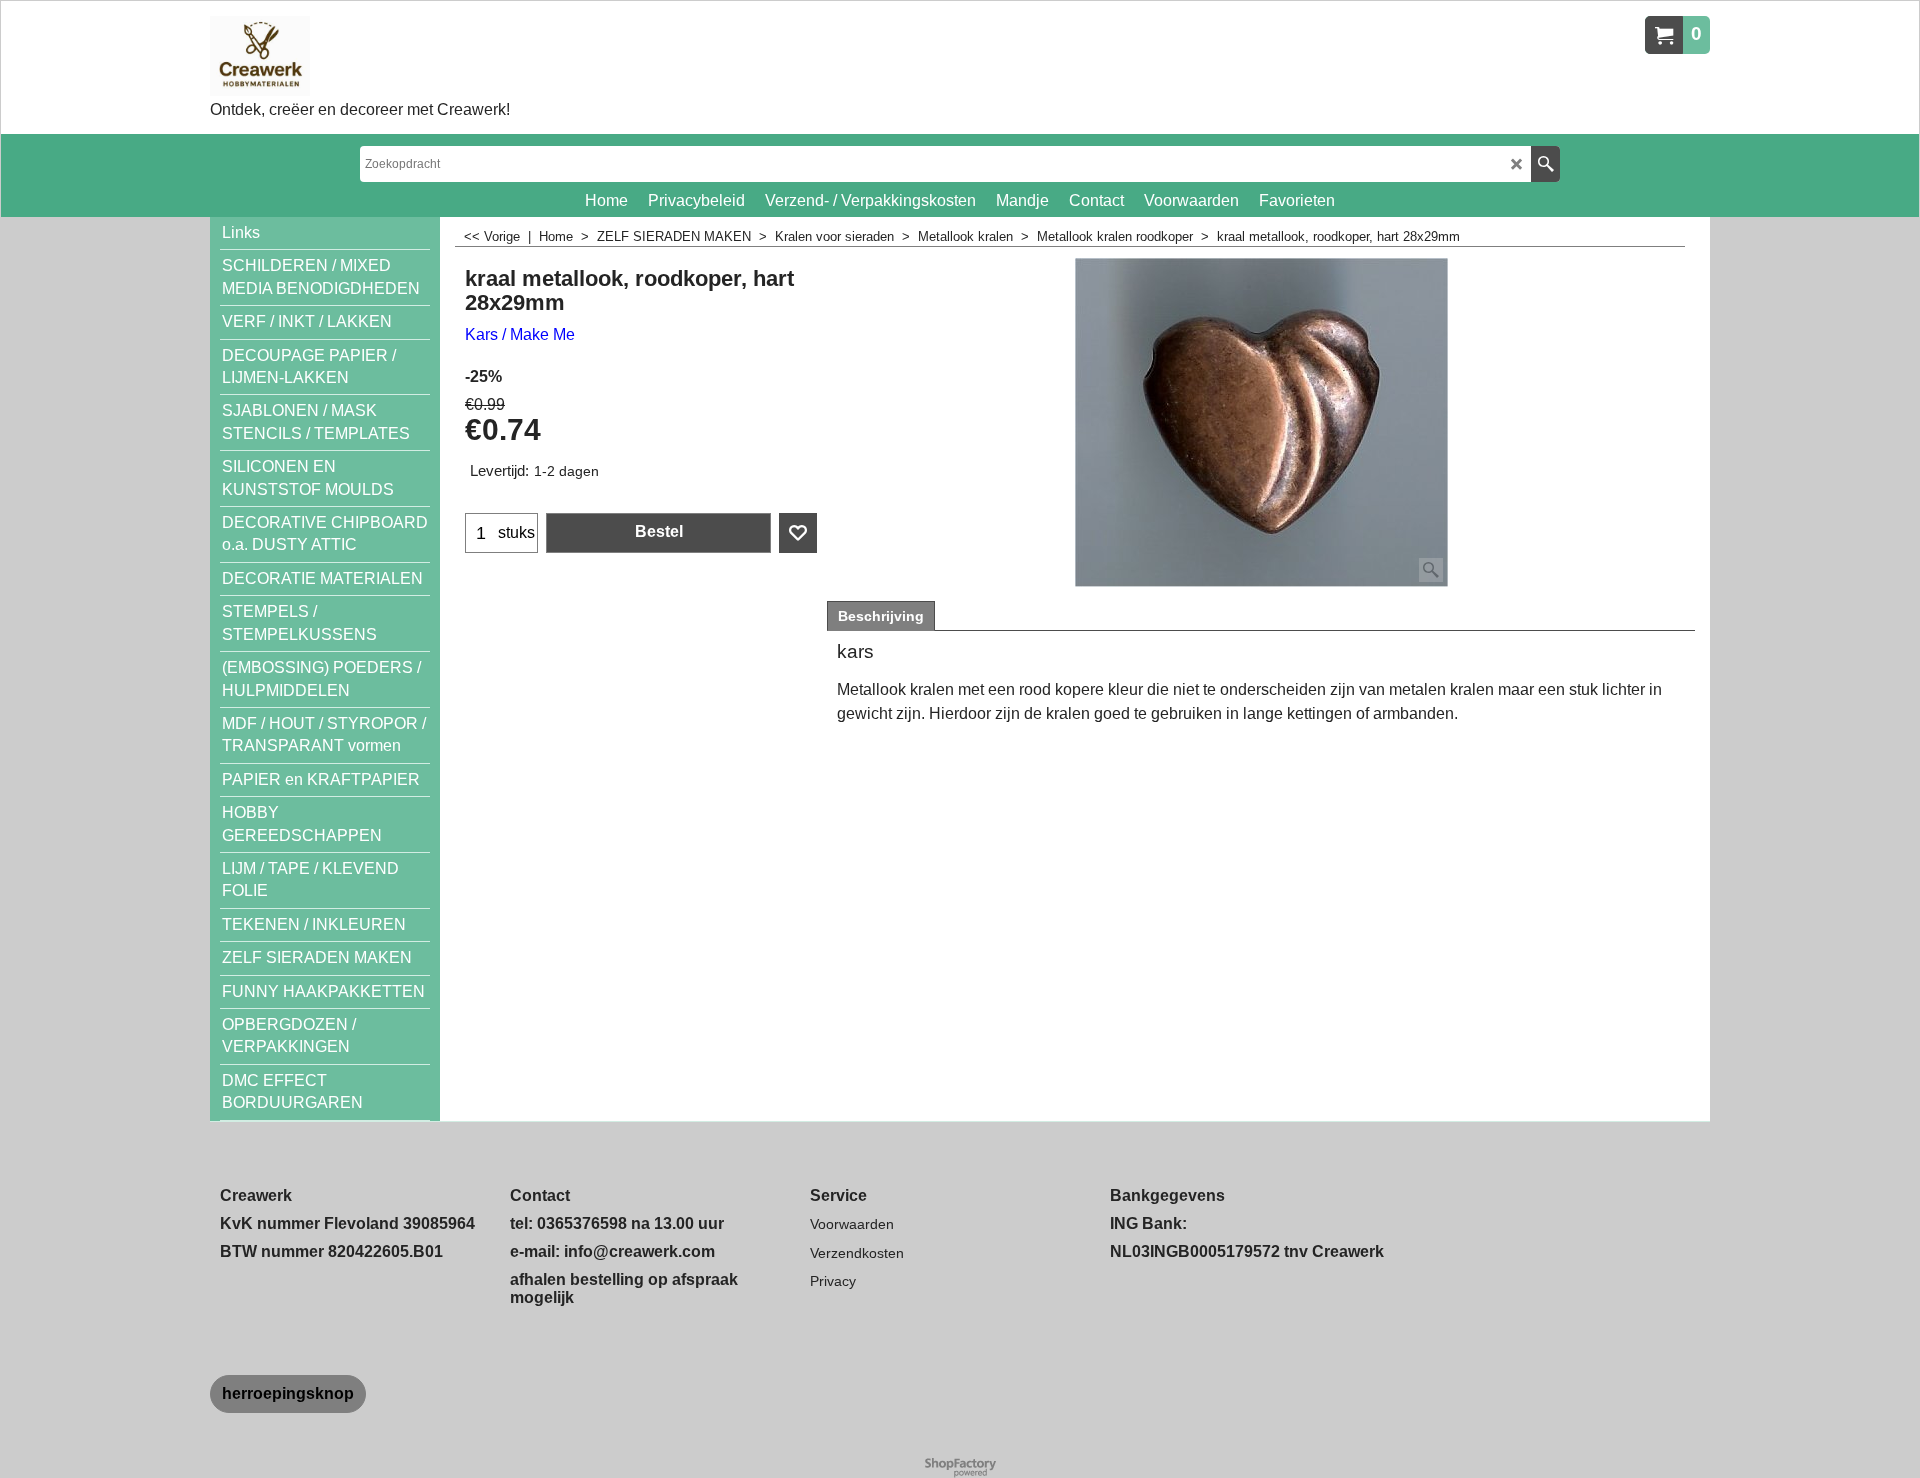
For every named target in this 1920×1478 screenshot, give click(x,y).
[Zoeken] (1545, 164)
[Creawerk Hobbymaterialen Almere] (360, 56)
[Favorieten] (798, 533)
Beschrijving (881, 616)
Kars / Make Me (520, 334)
